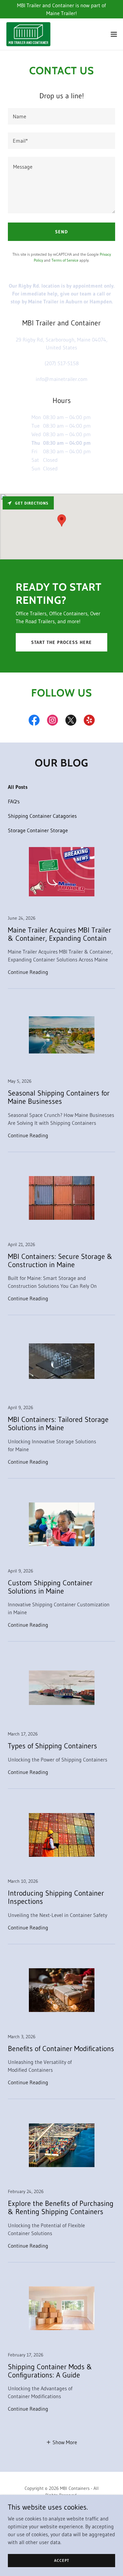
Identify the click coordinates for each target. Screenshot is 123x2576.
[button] (114, 34)
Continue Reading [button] (28, 972)
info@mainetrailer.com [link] (62, 379)
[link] (28, 34)
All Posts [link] (18, 787)
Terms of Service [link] (65, 260)
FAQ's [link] (14, 801)
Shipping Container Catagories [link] (42, 816)
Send (61, 232)
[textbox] (61, 116)
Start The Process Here (61, 642)
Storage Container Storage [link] (38, 830)
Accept (62, 2560)
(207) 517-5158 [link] (62, 363)
